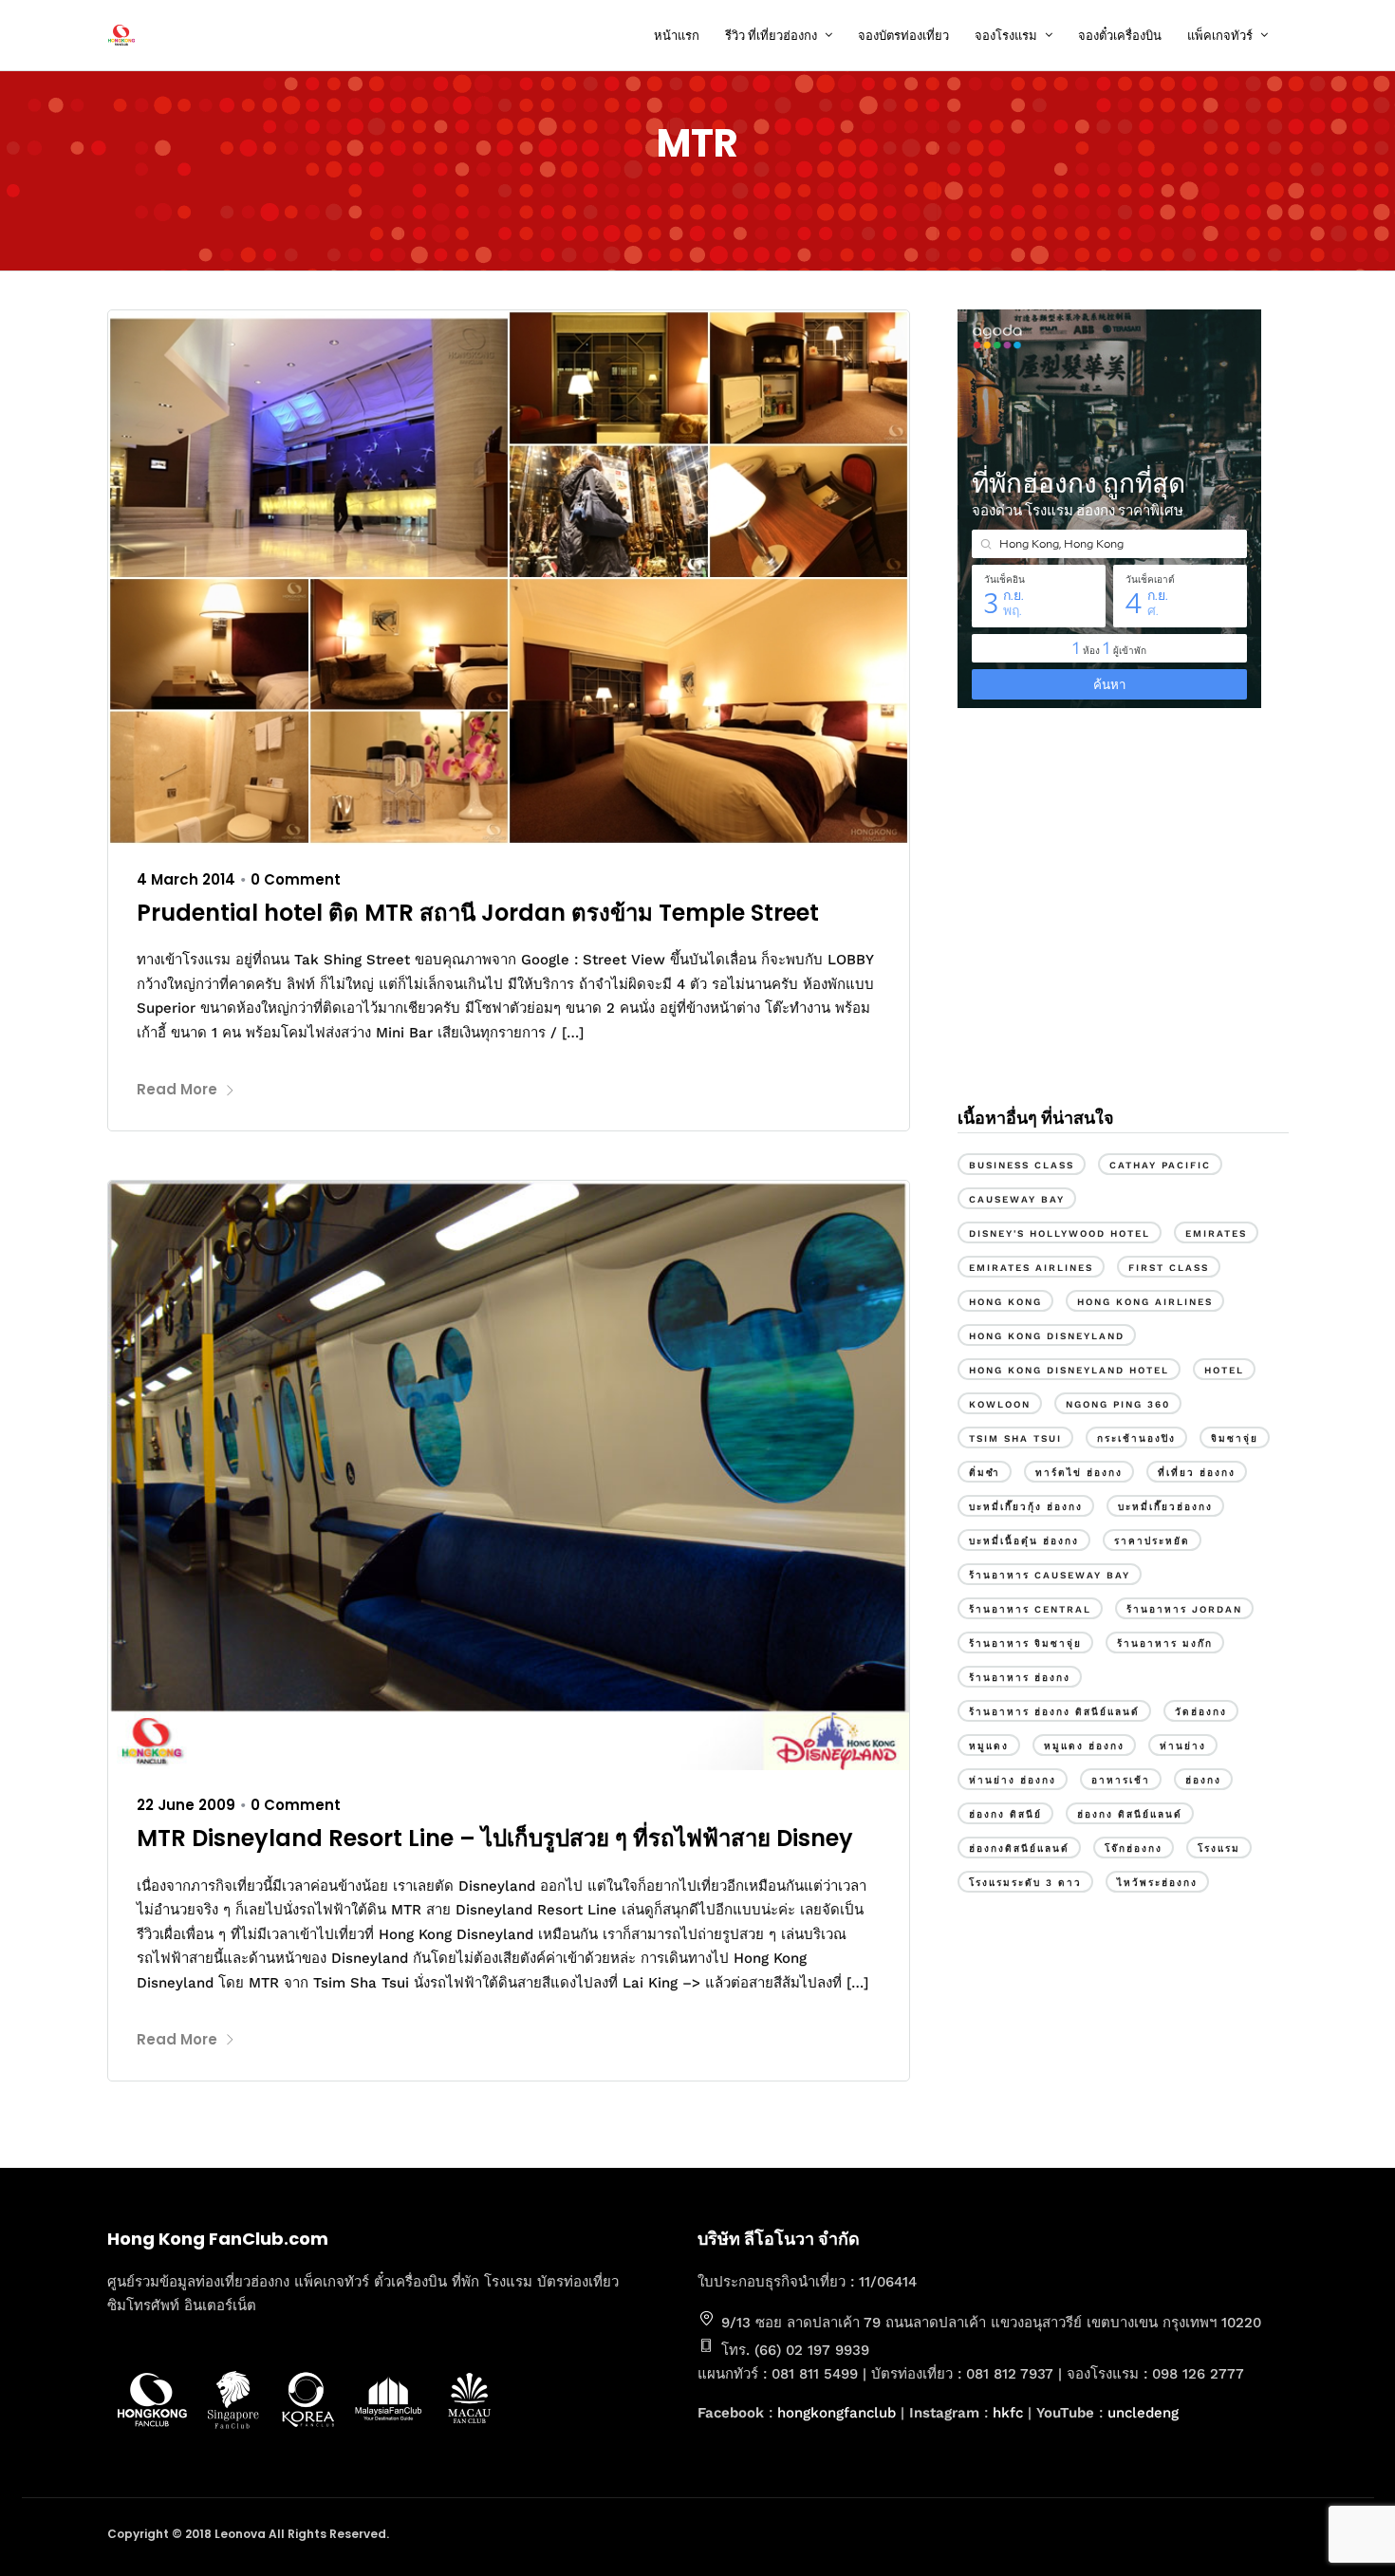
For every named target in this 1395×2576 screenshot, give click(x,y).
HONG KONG (1005, 1302)
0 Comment (296, 879)
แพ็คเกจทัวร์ (1220, 36)
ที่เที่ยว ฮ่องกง (1197, 1473)
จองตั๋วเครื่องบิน (1120, 36)
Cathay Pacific (1160, 1165)
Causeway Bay (1017, 1199)
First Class (1169, 1268)
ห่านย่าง (1183, 1746)
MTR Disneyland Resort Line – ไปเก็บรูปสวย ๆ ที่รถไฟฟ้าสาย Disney (495, 1838)
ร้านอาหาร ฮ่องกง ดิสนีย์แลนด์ (1054, 1712)
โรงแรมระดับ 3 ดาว (1025, 1883)
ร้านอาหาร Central (1030, 1609)
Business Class (1022, 1165)
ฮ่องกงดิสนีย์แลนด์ (1019, 1848)
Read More (177, 1089)
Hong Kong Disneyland (1047, 1336)
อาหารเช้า (1121, 1780)
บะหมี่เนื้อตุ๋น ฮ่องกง (1024, 1541)
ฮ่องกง (1203, 1780)
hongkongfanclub (837, 2413)
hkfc (1008, 2413)
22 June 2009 (186, 1805)
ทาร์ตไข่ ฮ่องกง (1079, 1473)
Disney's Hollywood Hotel (1060, 1233)
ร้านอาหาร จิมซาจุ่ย (1025, 1643)
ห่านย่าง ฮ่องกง (1013, 1780)
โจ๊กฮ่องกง (1134, 1848)
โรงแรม (1219, 1848)
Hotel (1224, 1370)
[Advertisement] (1123, 928)
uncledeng (1143, 2413)
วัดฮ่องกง (1201, 1712)
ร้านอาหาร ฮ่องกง (1020, 1678)
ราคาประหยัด (1152, 1541)
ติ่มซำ (985, 1473)
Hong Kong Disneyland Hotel (1069, 1370)
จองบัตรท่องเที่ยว (903, 36)
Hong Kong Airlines (1145, 1302)
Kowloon (1000, 1404)
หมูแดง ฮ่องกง (1084, 1746)
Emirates (1216, 1233)
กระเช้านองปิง (1136, 1438)
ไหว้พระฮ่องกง (1157, 1883)
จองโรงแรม (1006, 36)
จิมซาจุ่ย (1235, 1438)
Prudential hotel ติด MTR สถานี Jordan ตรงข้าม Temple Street (478, 913)
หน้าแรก (677, 36)
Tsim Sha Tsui (1015, 1438)
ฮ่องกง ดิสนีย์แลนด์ (1130, 1814)
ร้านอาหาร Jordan (1184, 1609)
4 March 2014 (186, 879)
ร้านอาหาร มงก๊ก (1165, 1643)
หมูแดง (989, 1746)
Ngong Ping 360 (1118, 1404)
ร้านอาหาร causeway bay (1050, 1575)
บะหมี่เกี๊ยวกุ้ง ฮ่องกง (1026, 1507)
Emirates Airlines (1031, 1268)
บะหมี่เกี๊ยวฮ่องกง (1165, 1507)
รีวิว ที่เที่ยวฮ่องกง (771, 36)
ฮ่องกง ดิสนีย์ (1005, 1814)
